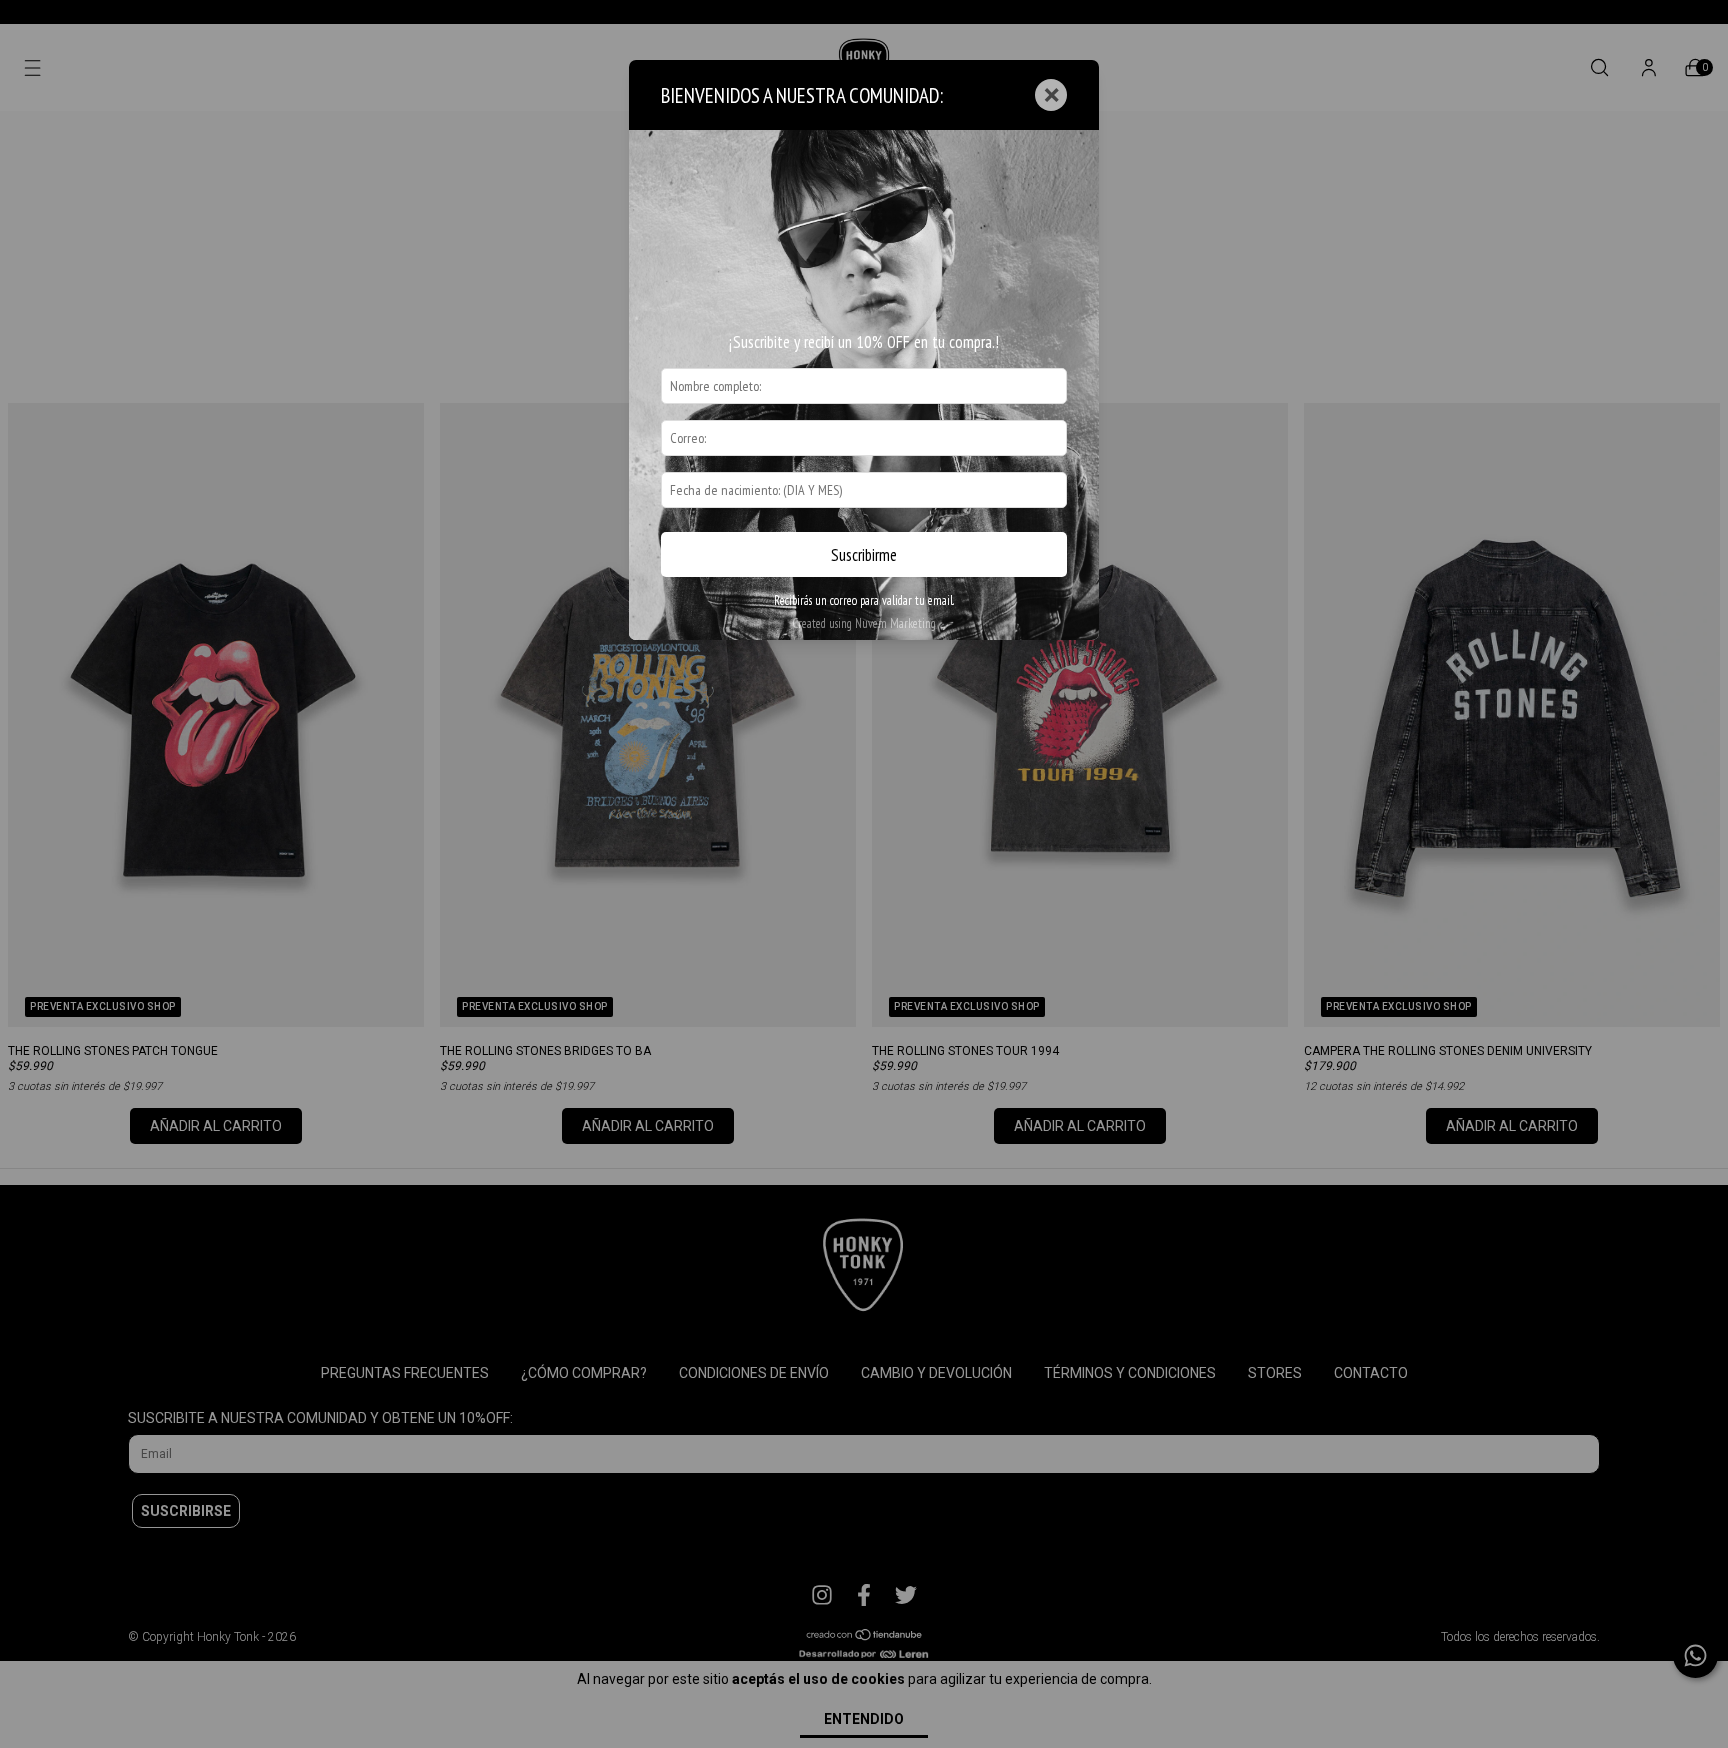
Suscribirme (864, 555)
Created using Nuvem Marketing (864, 623)
